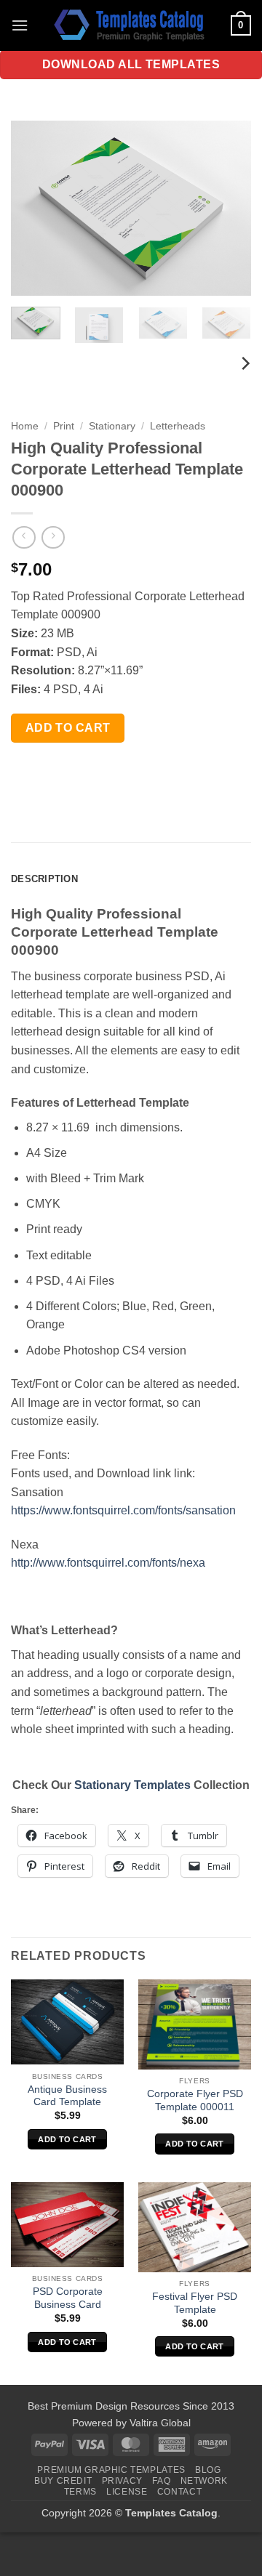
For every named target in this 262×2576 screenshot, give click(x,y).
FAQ (161, 2481)
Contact (179, 2492)
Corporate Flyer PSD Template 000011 (195, 2100)
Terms (80, 2492)
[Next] (228, 208)
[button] (20, 25)
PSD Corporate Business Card (68, 2298)
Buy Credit (63, 2481)
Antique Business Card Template (67, 2096)
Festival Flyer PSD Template (195, 2303)
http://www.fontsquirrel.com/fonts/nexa (108, 1563)
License (127, 2492)
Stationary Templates (132, 1785)
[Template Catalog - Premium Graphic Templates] (131, 25)
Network (204, 2481)
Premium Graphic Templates (111, 2470)
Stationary (112, 426)
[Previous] (34, 208)
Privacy (122, 2481)
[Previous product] (53, 537)
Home (25, 426)
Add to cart (68, 728)
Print (64, 426)
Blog (208, 2470)
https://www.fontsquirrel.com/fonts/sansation (123, 1510)
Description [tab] (44, 879)
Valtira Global (160, 2423)
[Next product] (24, 537)
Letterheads (178, 426)
